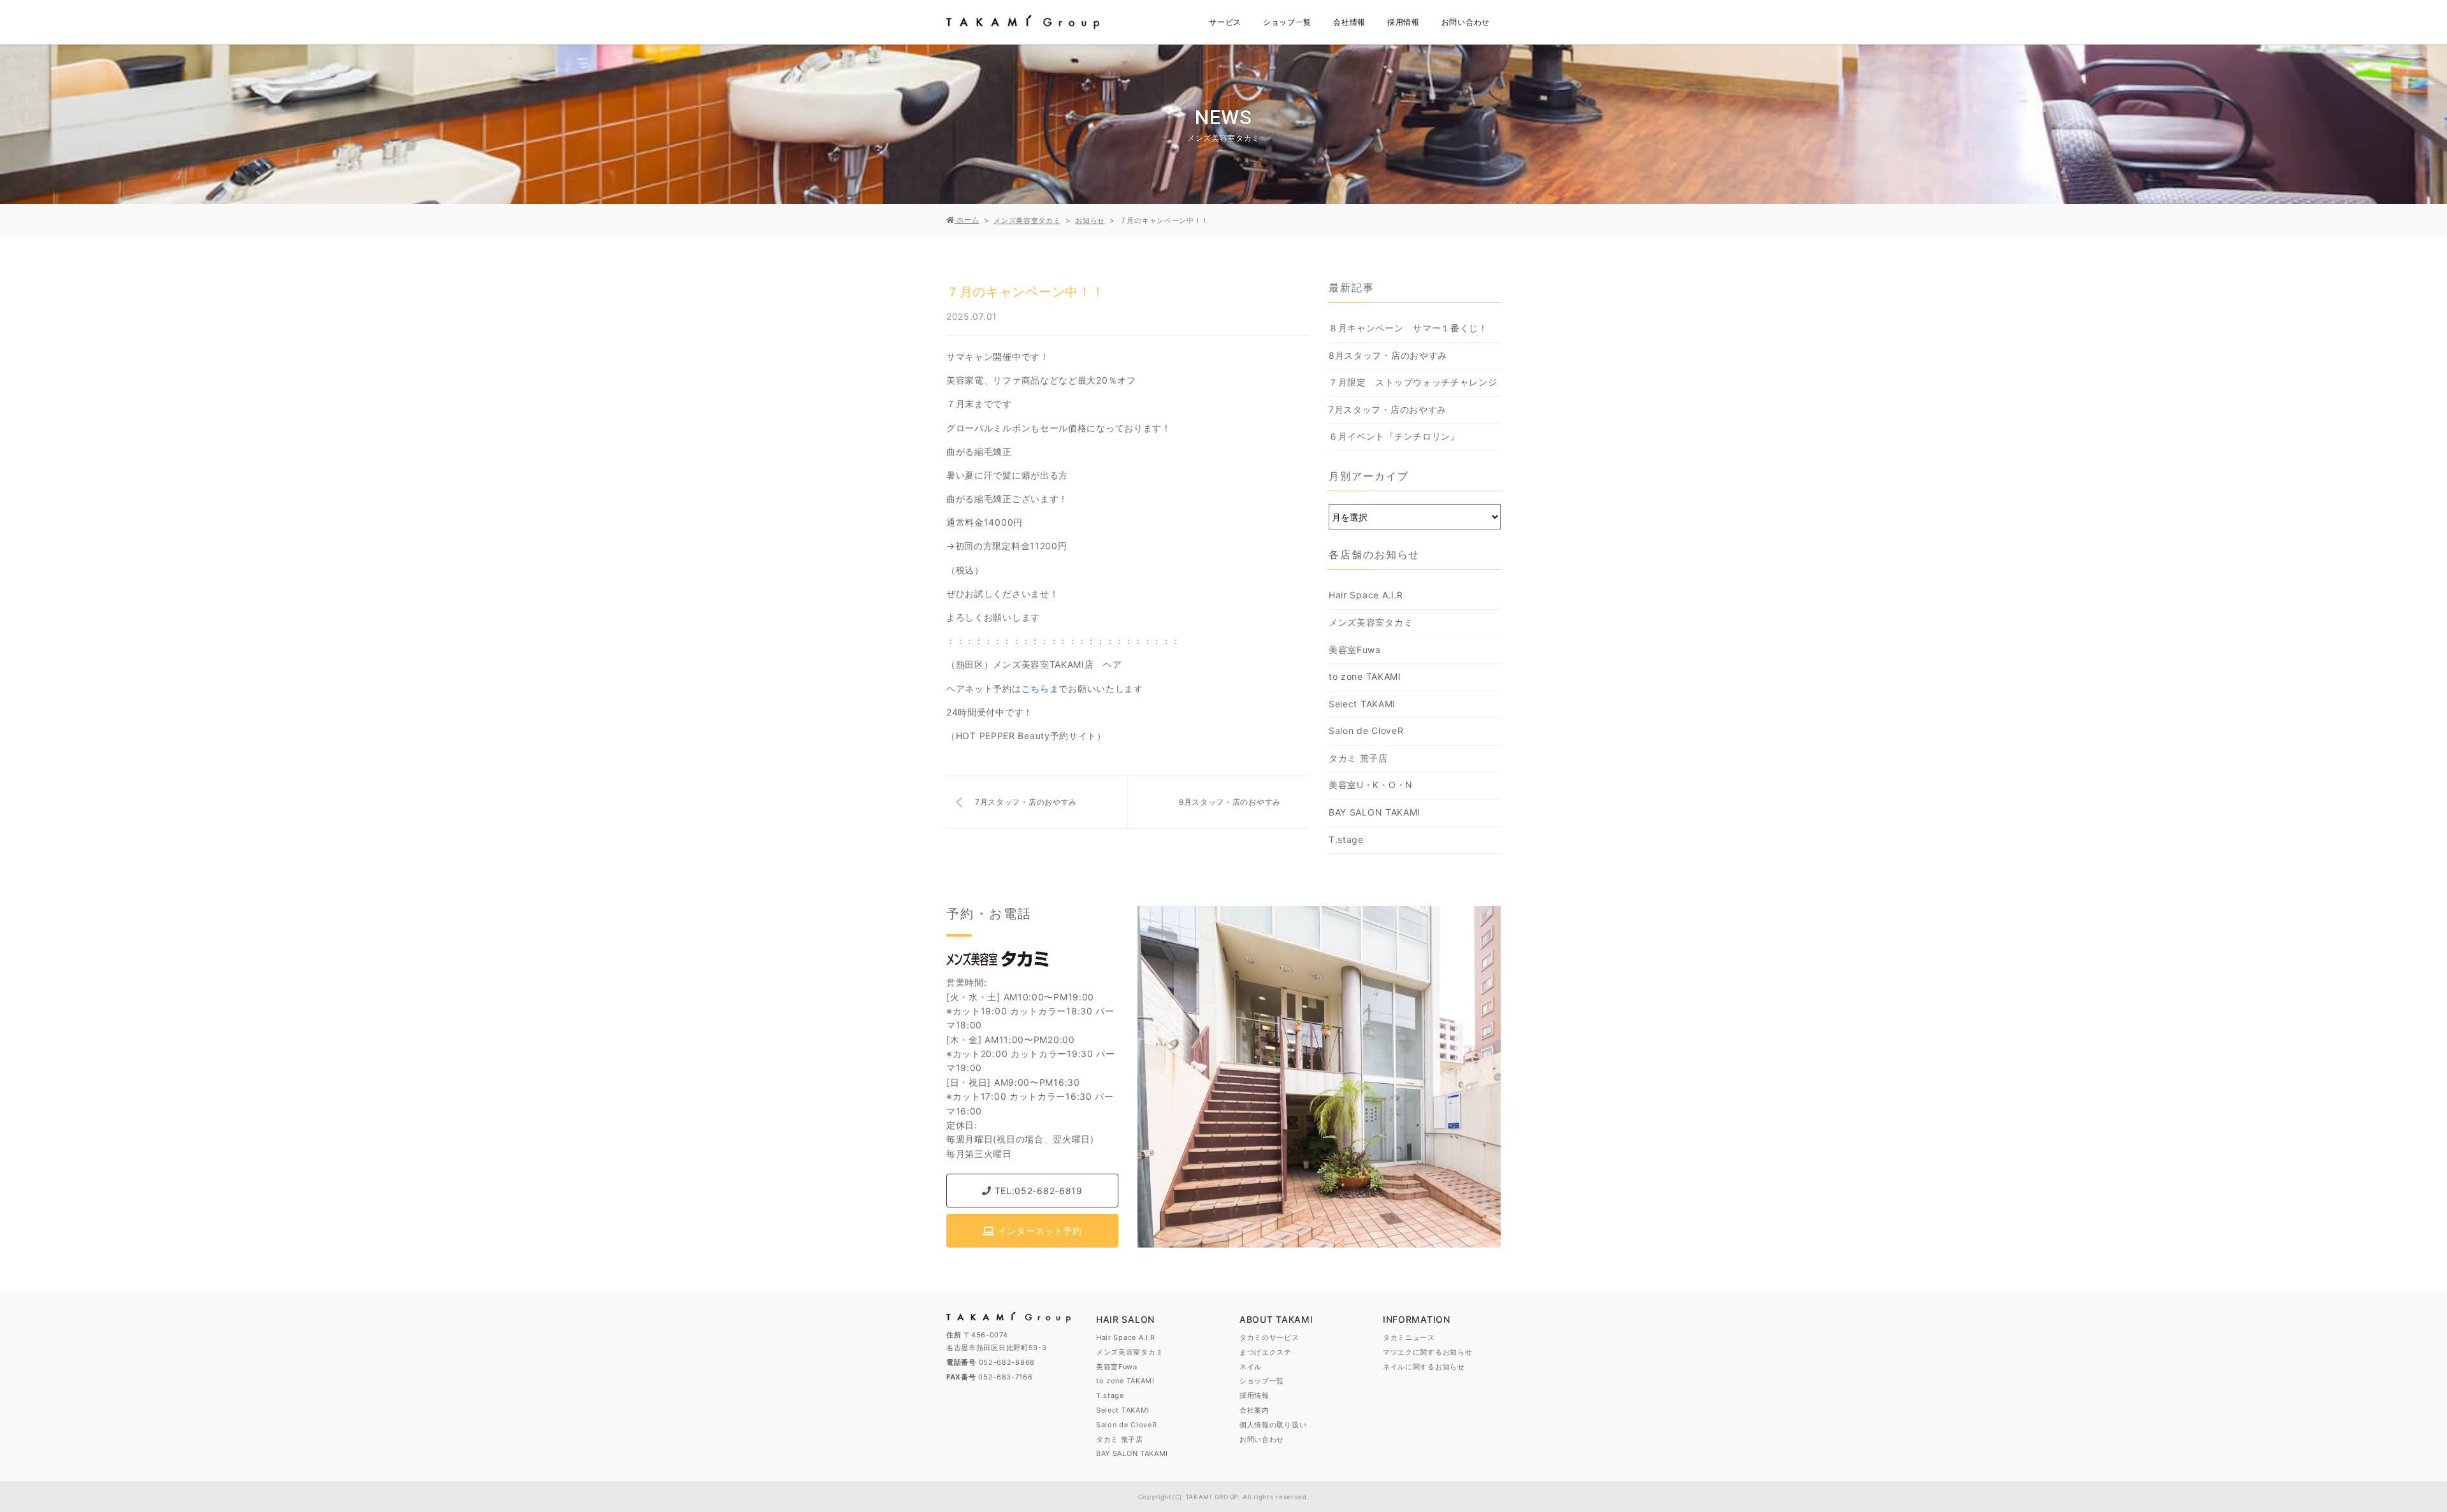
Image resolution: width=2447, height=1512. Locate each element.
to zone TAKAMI (1365, 676)
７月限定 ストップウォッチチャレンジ (1413, 382)
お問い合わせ (1466, 22)
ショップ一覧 (1287, 22)
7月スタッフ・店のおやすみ (1026, 802)
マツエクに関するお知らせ (1427, 1352)
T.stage (1346, 839)
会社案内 (1254, 1410)
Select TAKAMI (1362, 704)
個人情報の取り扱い (1273, 1425)
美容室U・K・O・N (1371, 785)
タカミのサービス (1269, 1337)
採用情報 (1404, 22)
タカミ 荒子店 (1358, 758)
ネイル (1251, 1367)
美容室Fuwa (1355, 650)
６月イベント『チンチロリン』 (1394, 436)
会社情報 (1349, 22)
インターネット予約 (1038, 1231)
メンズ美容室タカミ (1371, 622)
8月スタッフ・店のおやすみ (1230, 802)
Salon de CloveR (1366, 731)
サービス (1225, 22)
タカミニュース (1409, 1337)
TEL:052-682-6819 (1037, 1191)
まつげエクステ (1266, 1352)
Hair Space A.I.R (1366, 595)
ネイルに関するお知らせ (1424, 1367)
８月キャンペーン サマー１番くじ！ (1413, 328)
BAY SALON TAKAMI (1375, 812)
